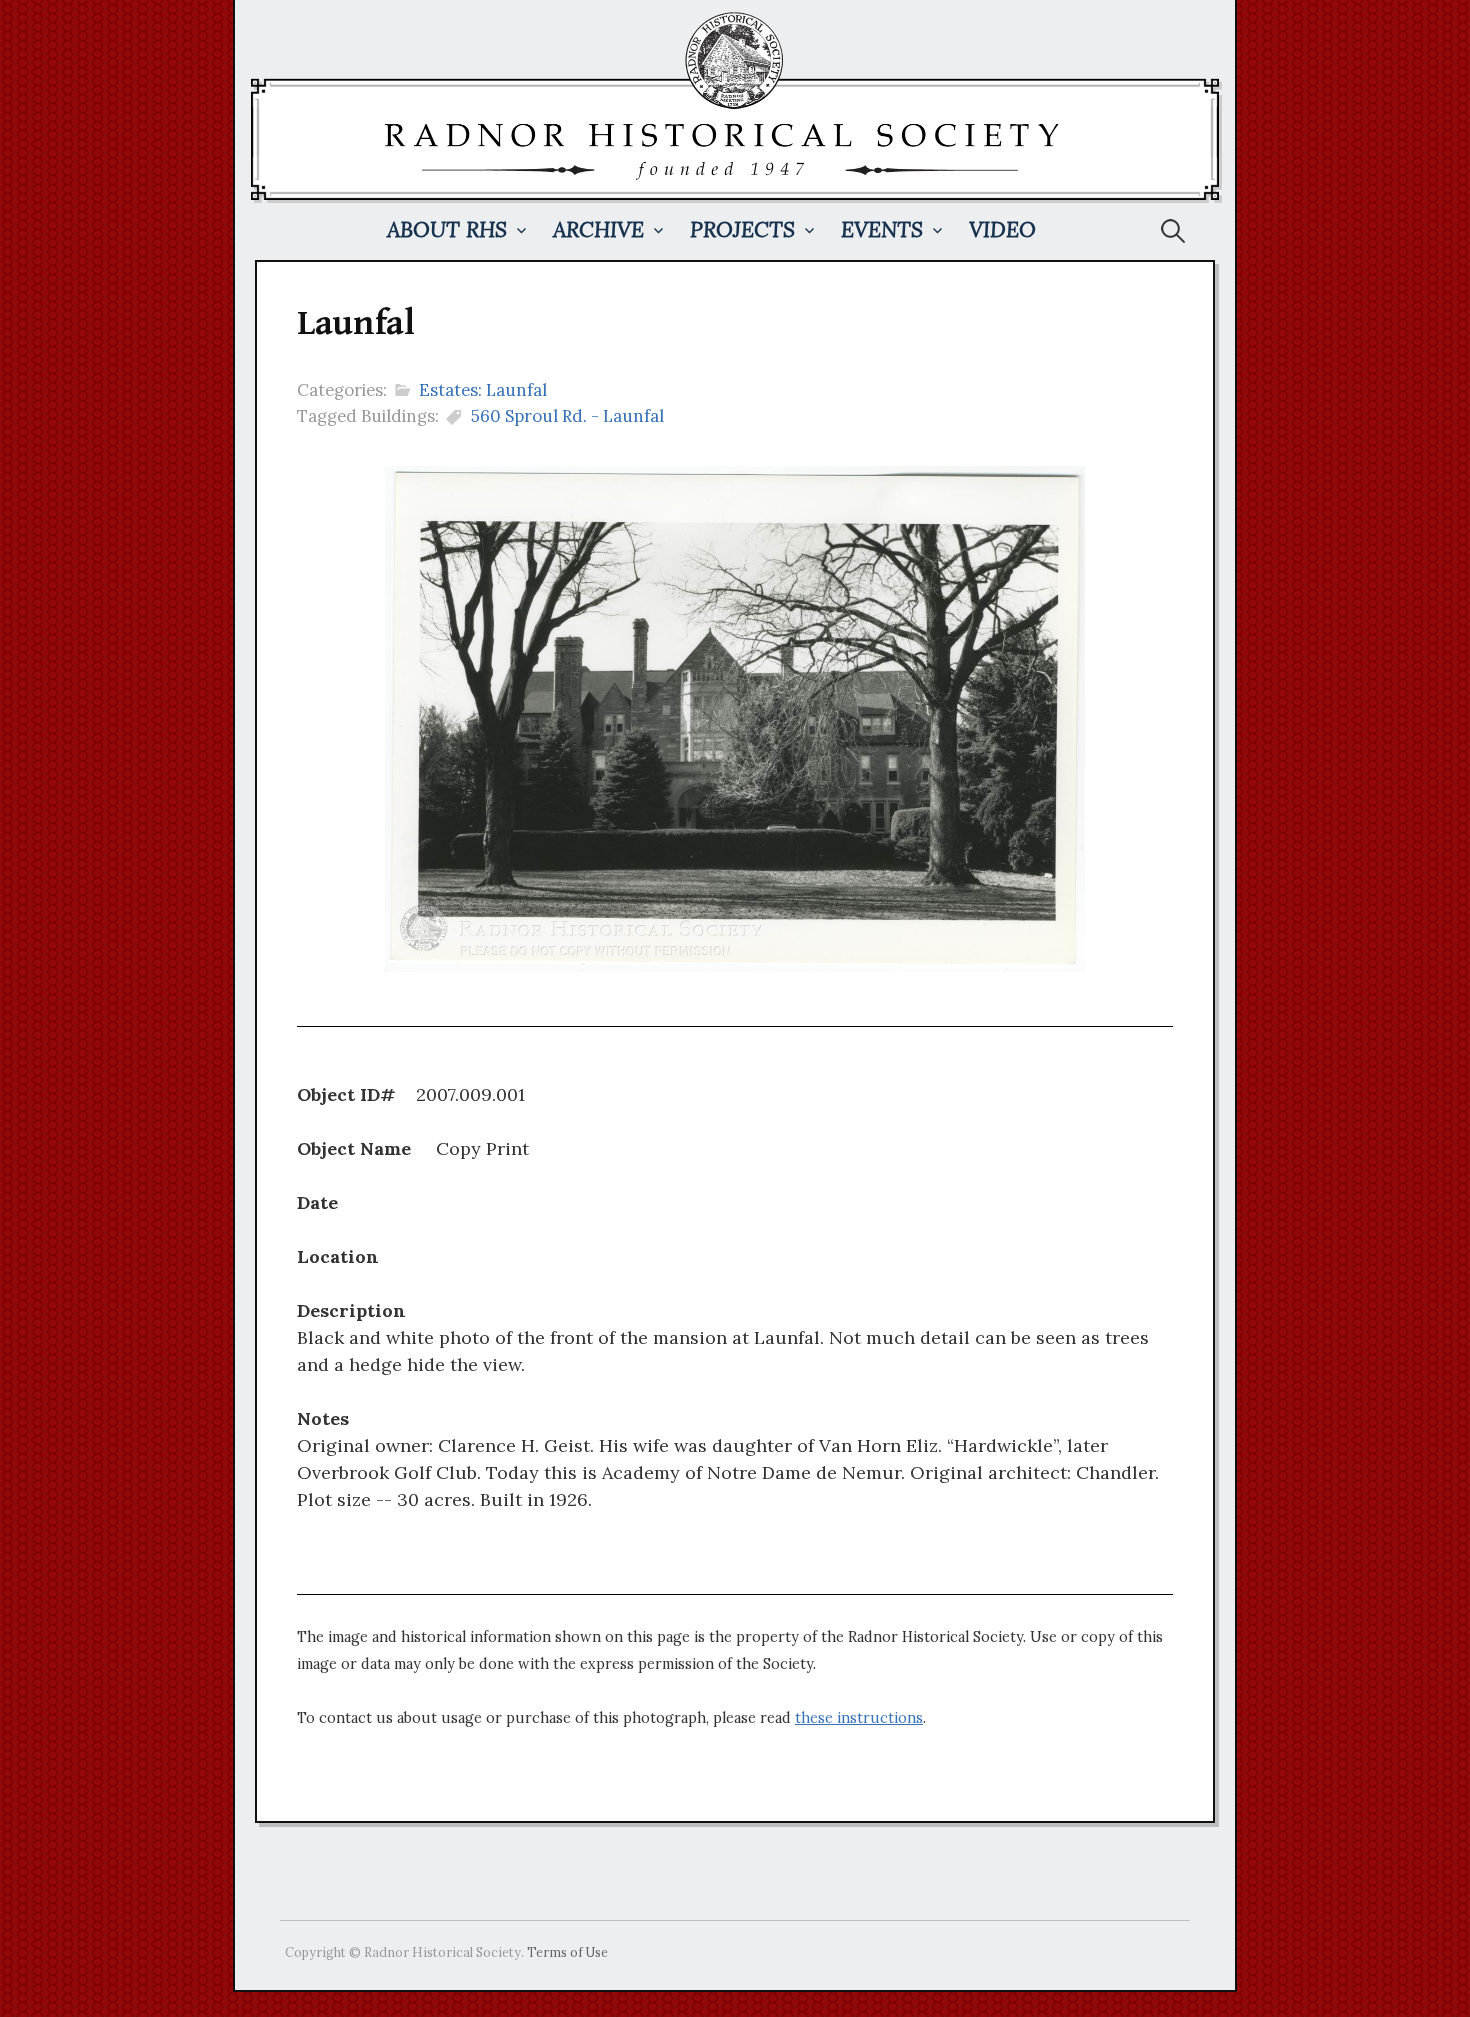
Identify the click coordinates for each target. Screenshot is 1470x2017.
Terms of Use (567, 1952)
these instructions (859, 1718)
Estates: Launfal (483, 390)
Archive (598, 229)
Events (882, 229)
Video (1002, 229)
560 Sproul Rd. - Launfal (567, 416)
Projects (742, 229)
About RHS (447, 229)
